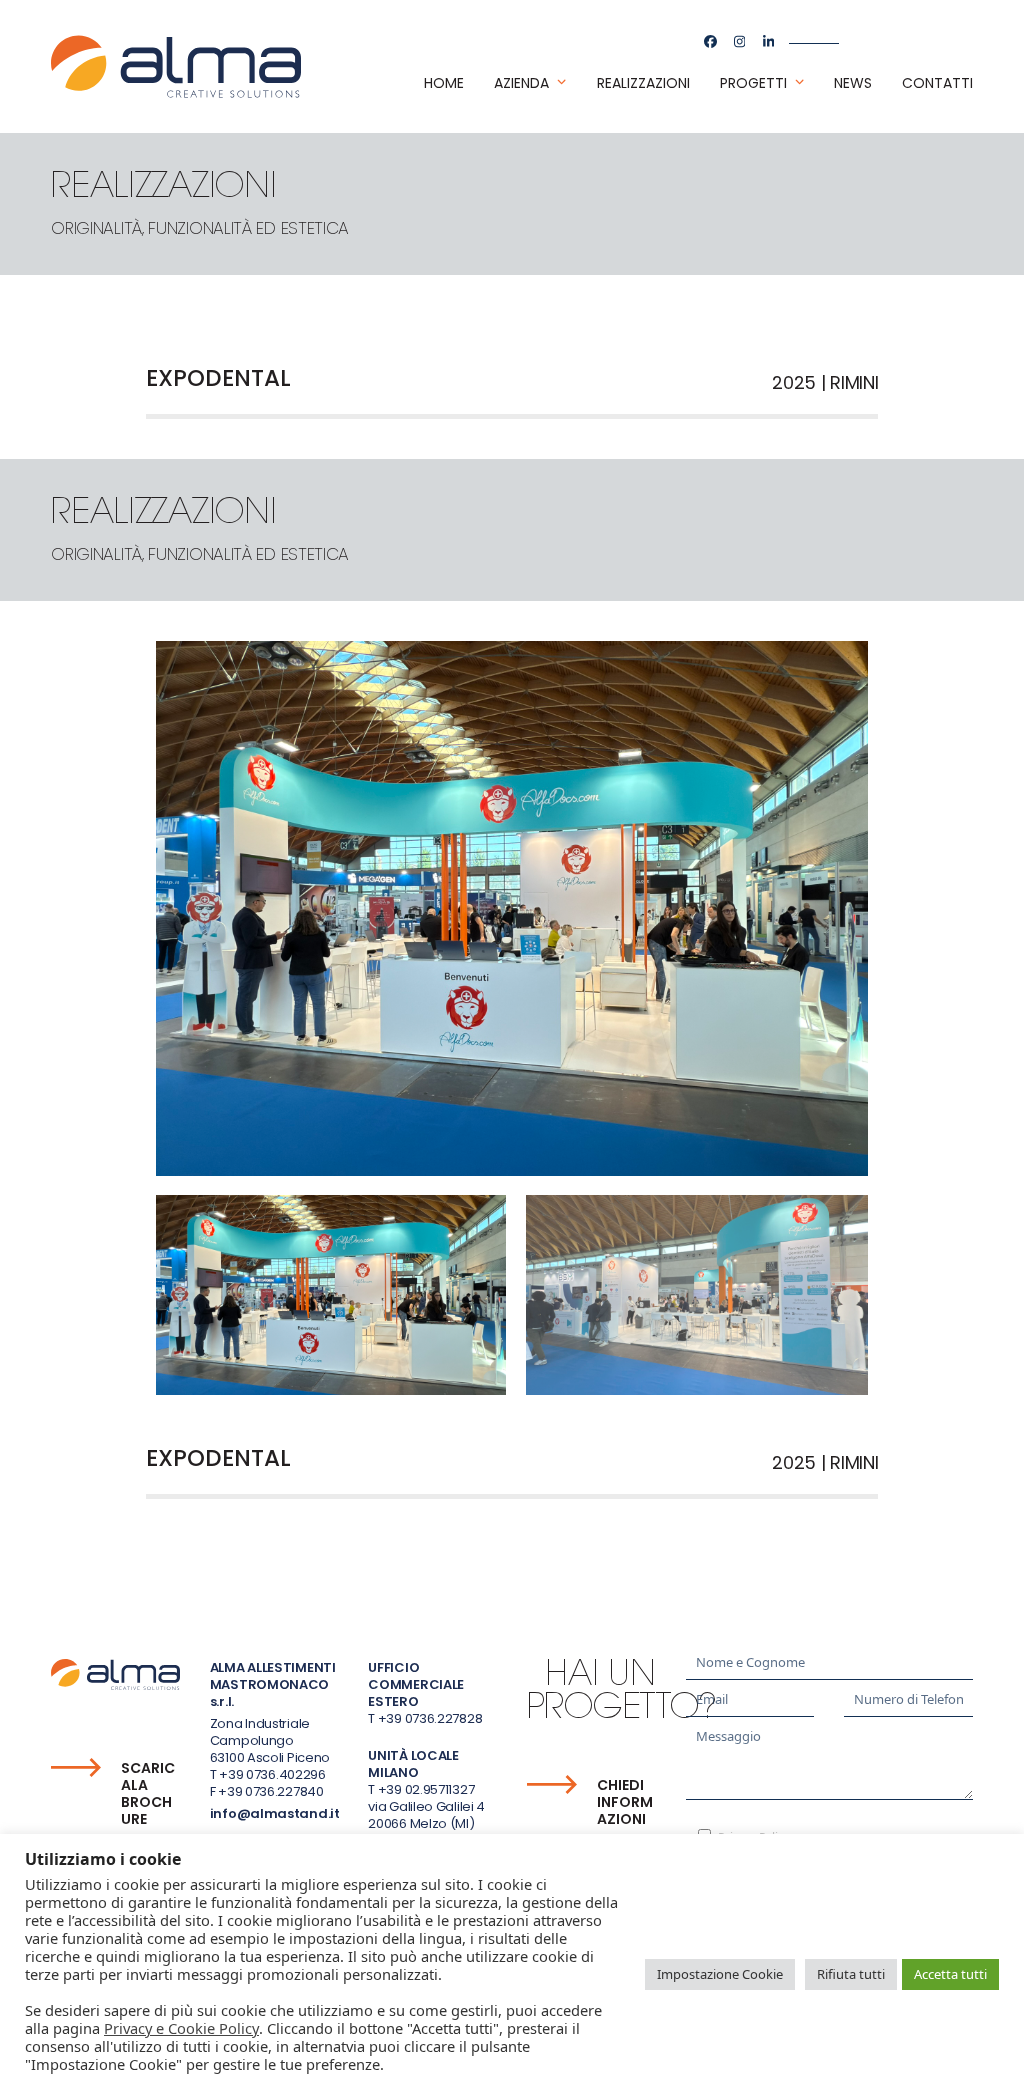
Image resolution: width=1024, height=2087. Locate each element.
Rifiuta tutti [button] (851, 1974)
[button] (331, 1295)
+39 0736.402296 (272, 1774)
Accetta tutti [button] (950, 1974)
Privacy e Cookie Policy (181, 2028)
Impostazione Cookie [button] (720, 1974)
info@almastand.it (275, 1813)
